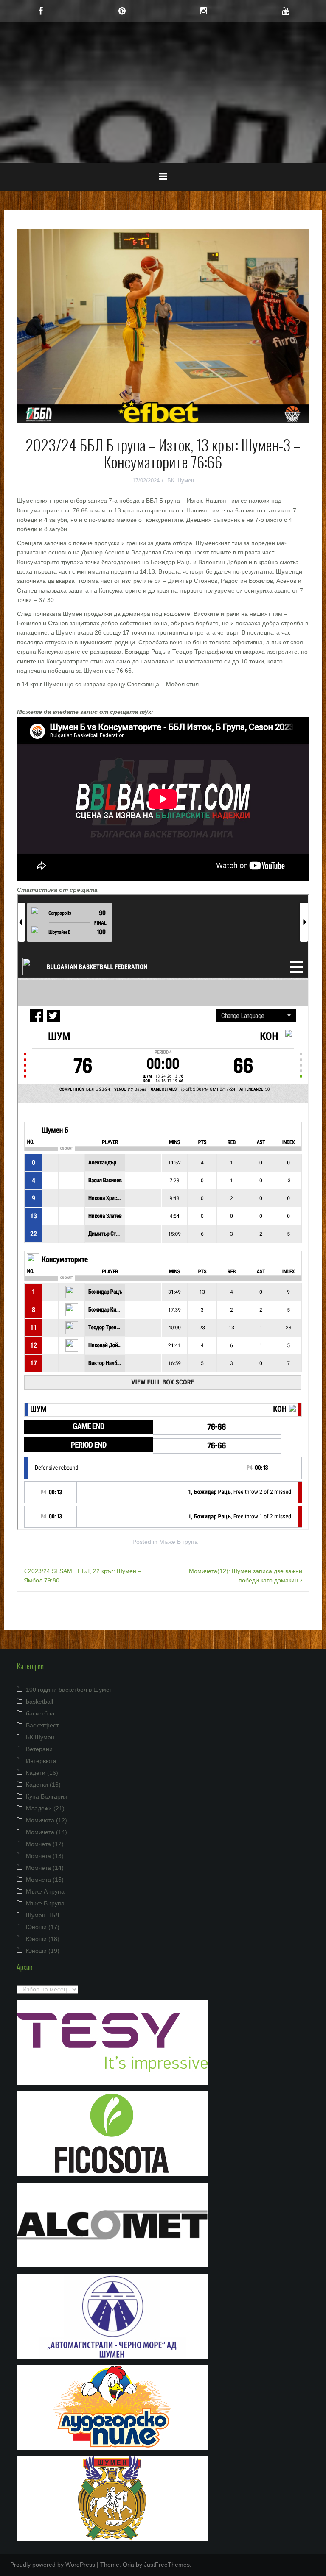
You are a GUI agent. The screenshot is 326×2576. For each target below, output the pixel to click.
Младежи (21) (45, 1808)
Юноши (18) (43, 1939)
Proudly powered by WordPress (53, 2565)
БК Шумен (181, 480)
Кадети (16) (42, 1773)
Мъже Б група (178, 1542)
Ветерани (39, 1749)
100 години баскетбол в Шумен (69, 1690)
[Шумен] (163, 61)
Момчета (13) (45, 1856)
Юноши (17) (43, 1927)
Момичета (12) (46, 1820)
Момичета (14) (46, 1832)
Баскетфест (42, 1725)
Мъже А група (45, 1891)
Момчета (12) (45, 1844)
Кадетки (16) (43, 1785)
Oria (128, 2565)
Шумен (163, 86)
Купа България (47, 1796)
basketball (39, 1702)
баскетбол (40, 1713)
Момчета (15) (45, 1880)
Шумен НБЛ (42, 1915)
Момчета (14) (45, 1868)
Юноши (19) (43, 1951)
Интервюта (41, 1761)
